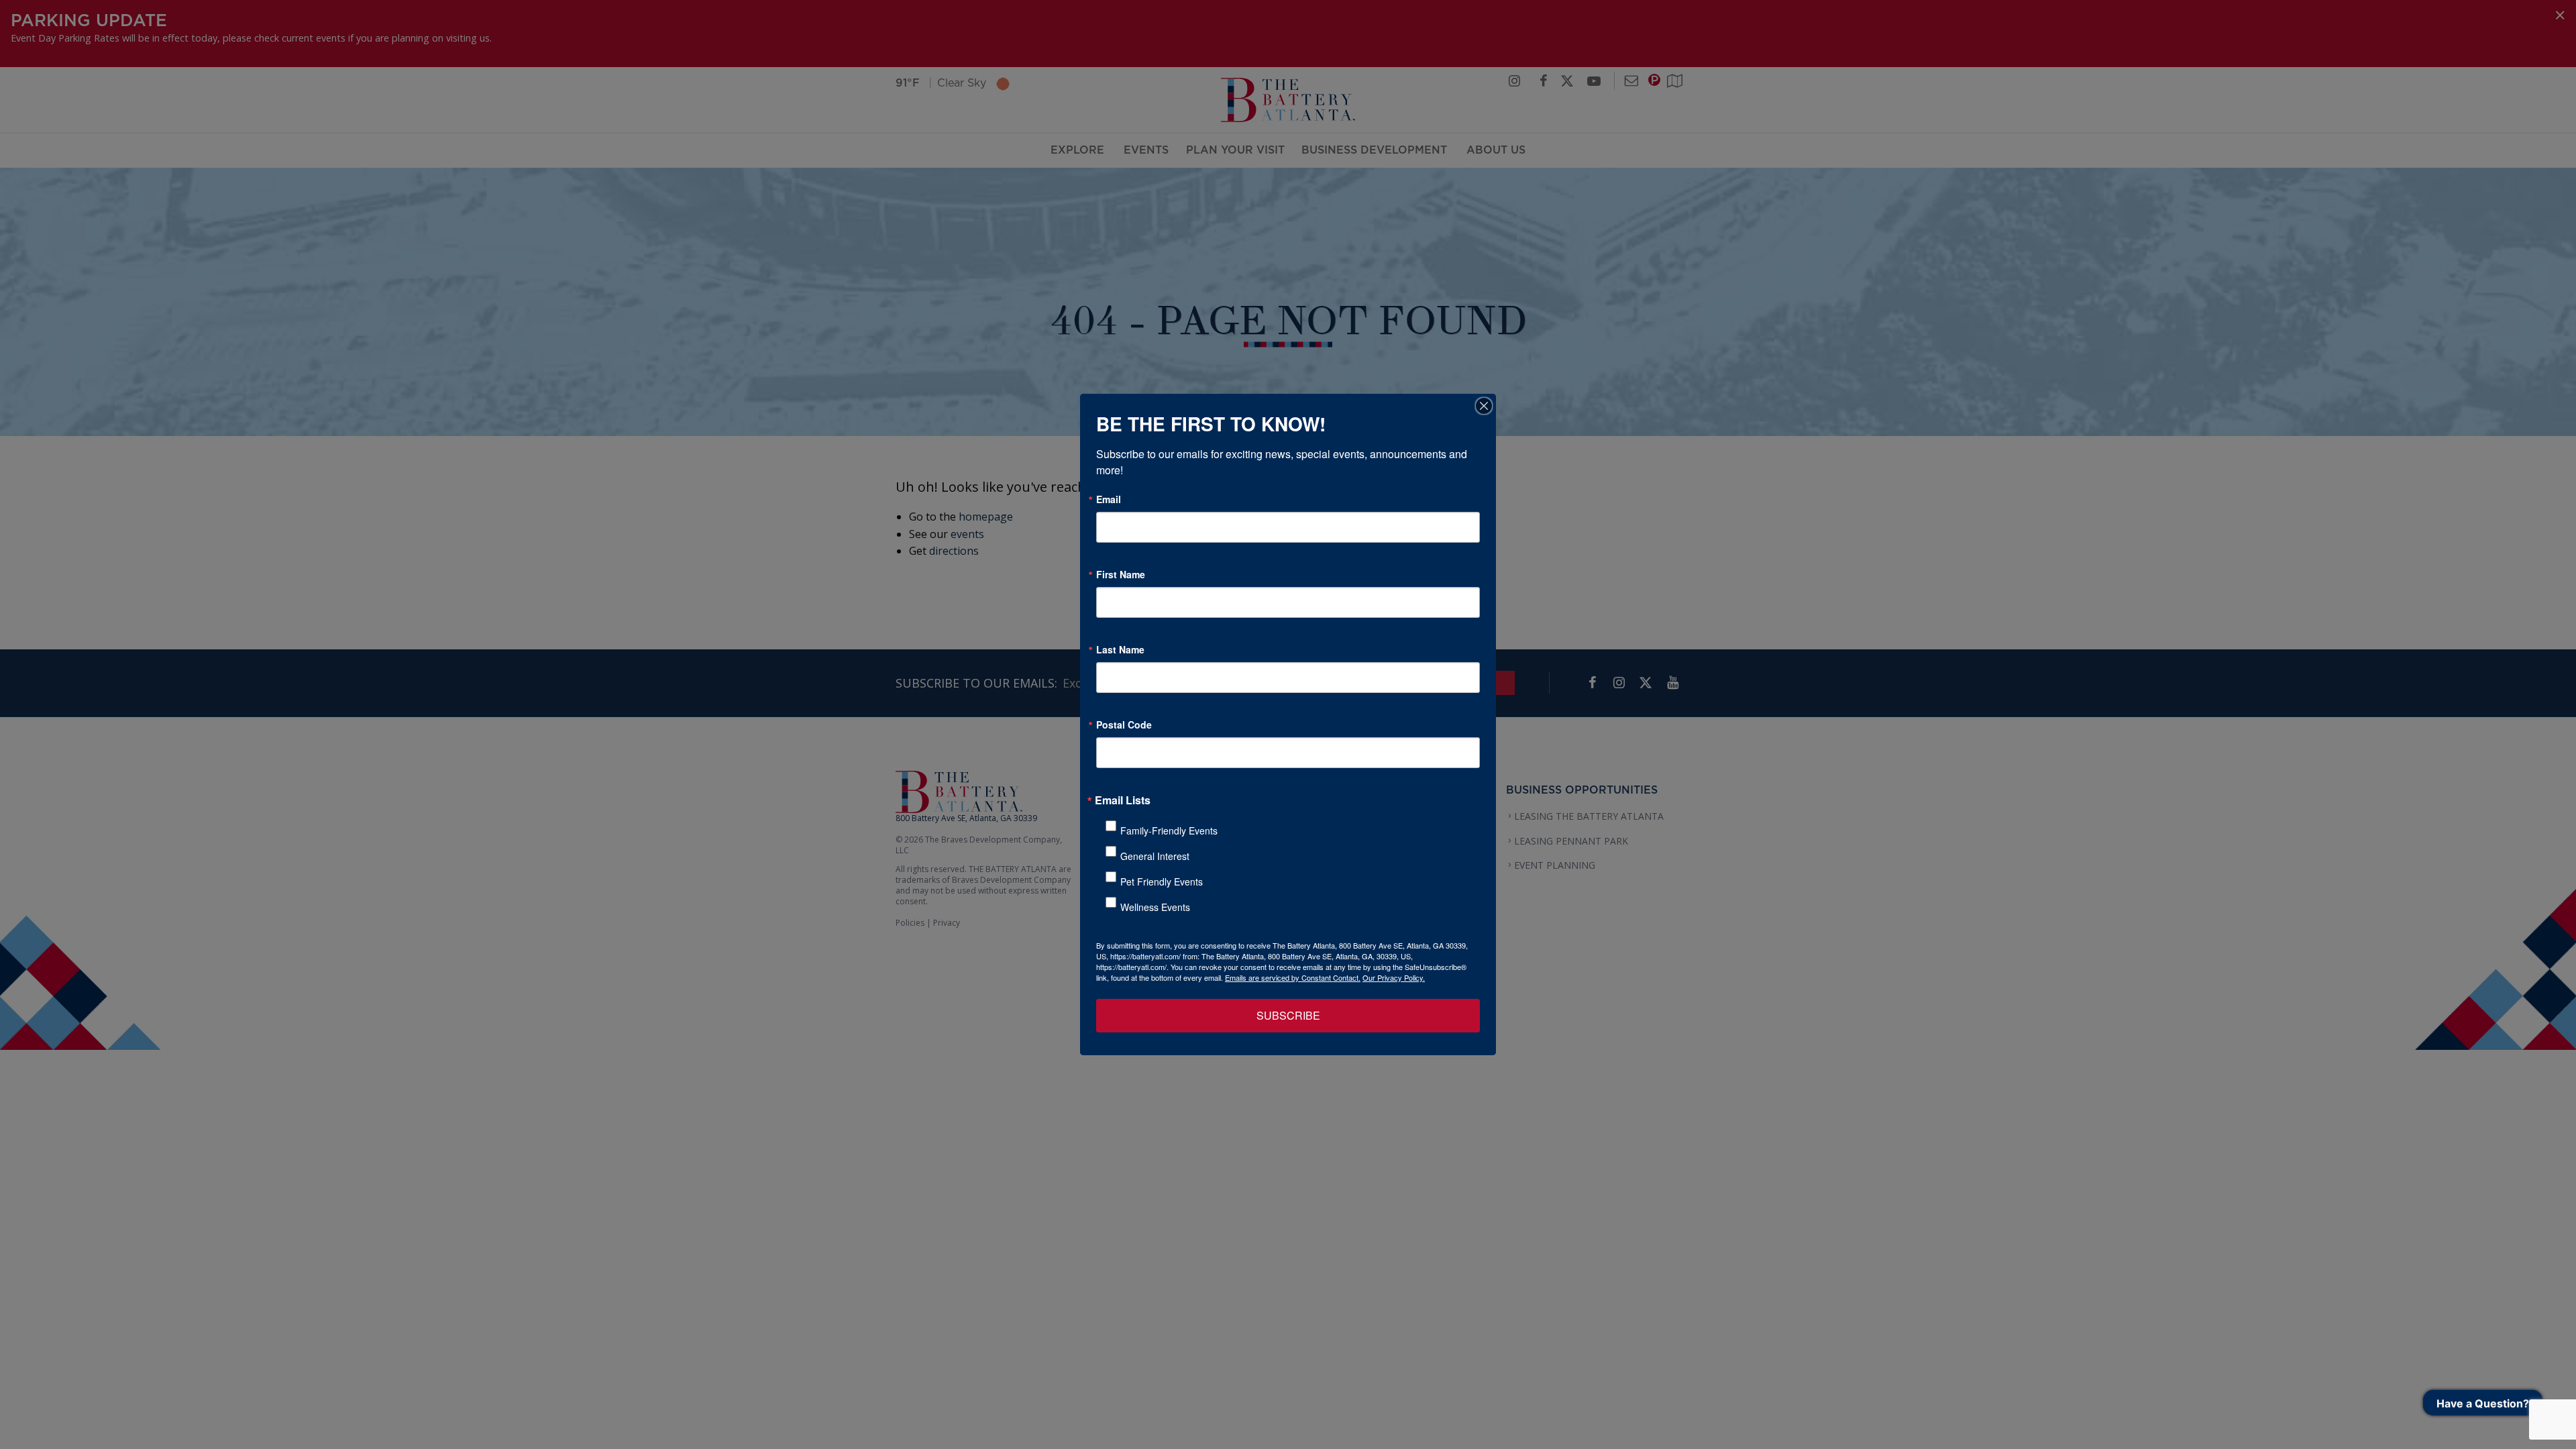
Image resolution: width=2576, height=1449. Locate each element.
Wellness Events (1155, 907)
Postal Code (1124, 724)
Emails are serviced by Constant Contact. (1293, 977)
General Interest (1155, 856)
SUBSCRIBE (1288, 1015)
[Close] (1484, 406)
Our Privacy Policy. (1394, 977)
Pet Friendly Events (1162, 881)
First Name (1121, 574)
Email (1109, 499)
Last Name (1120, 649)
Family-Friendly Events (1169, 830)
